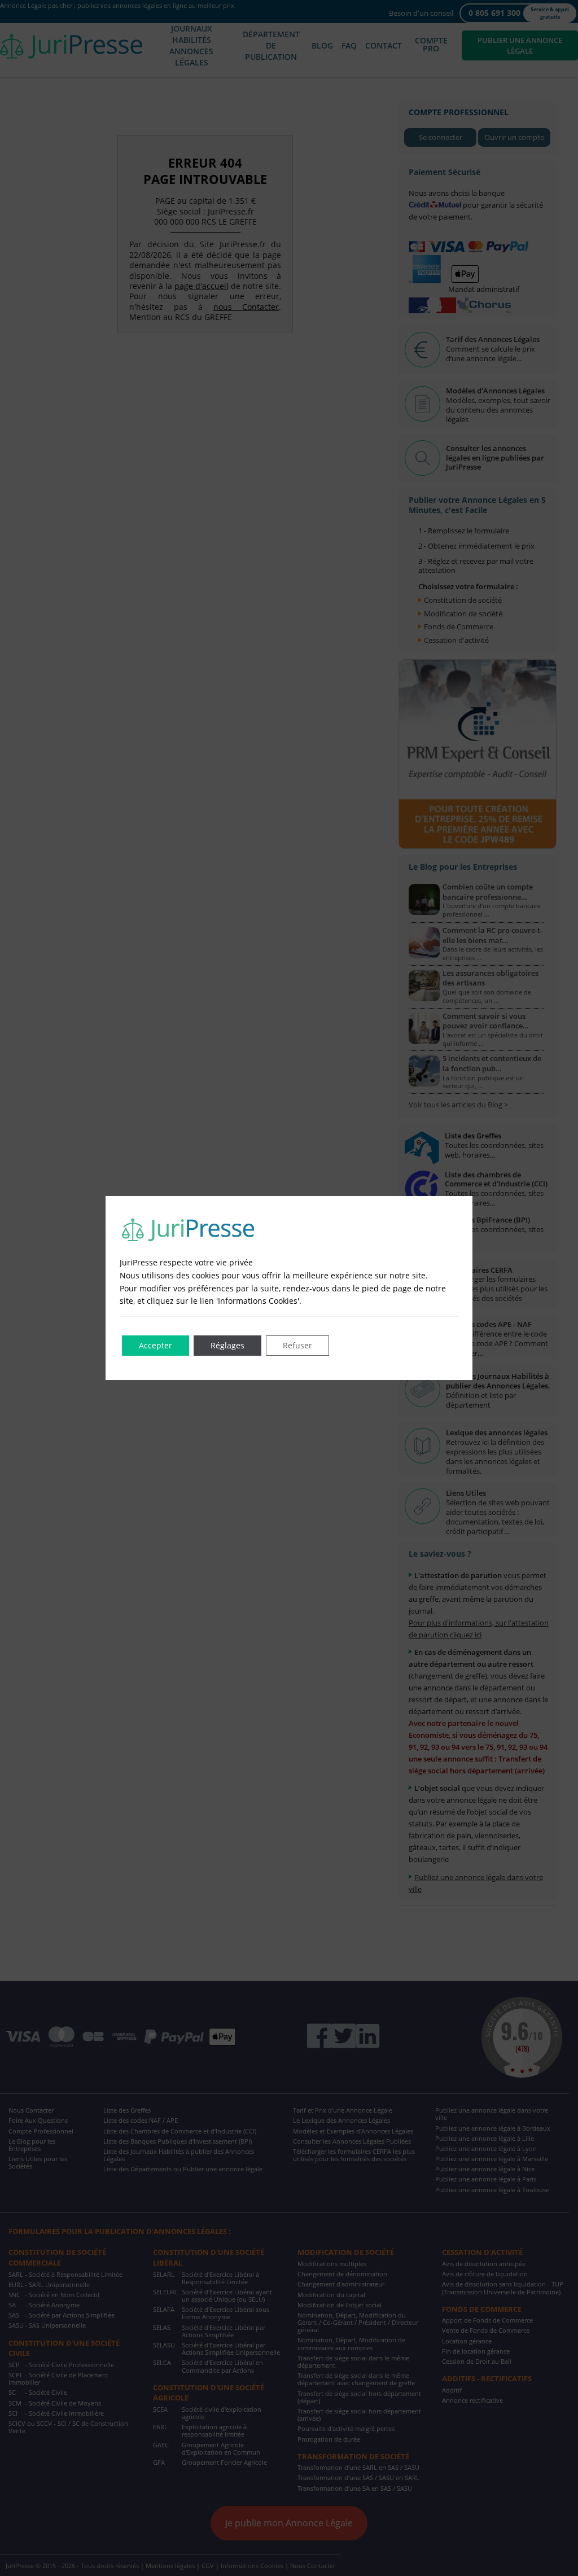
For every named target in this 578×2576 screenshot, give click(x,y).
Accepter (156, 1345)
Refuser (297, 1345)
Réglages (227, 1345)
